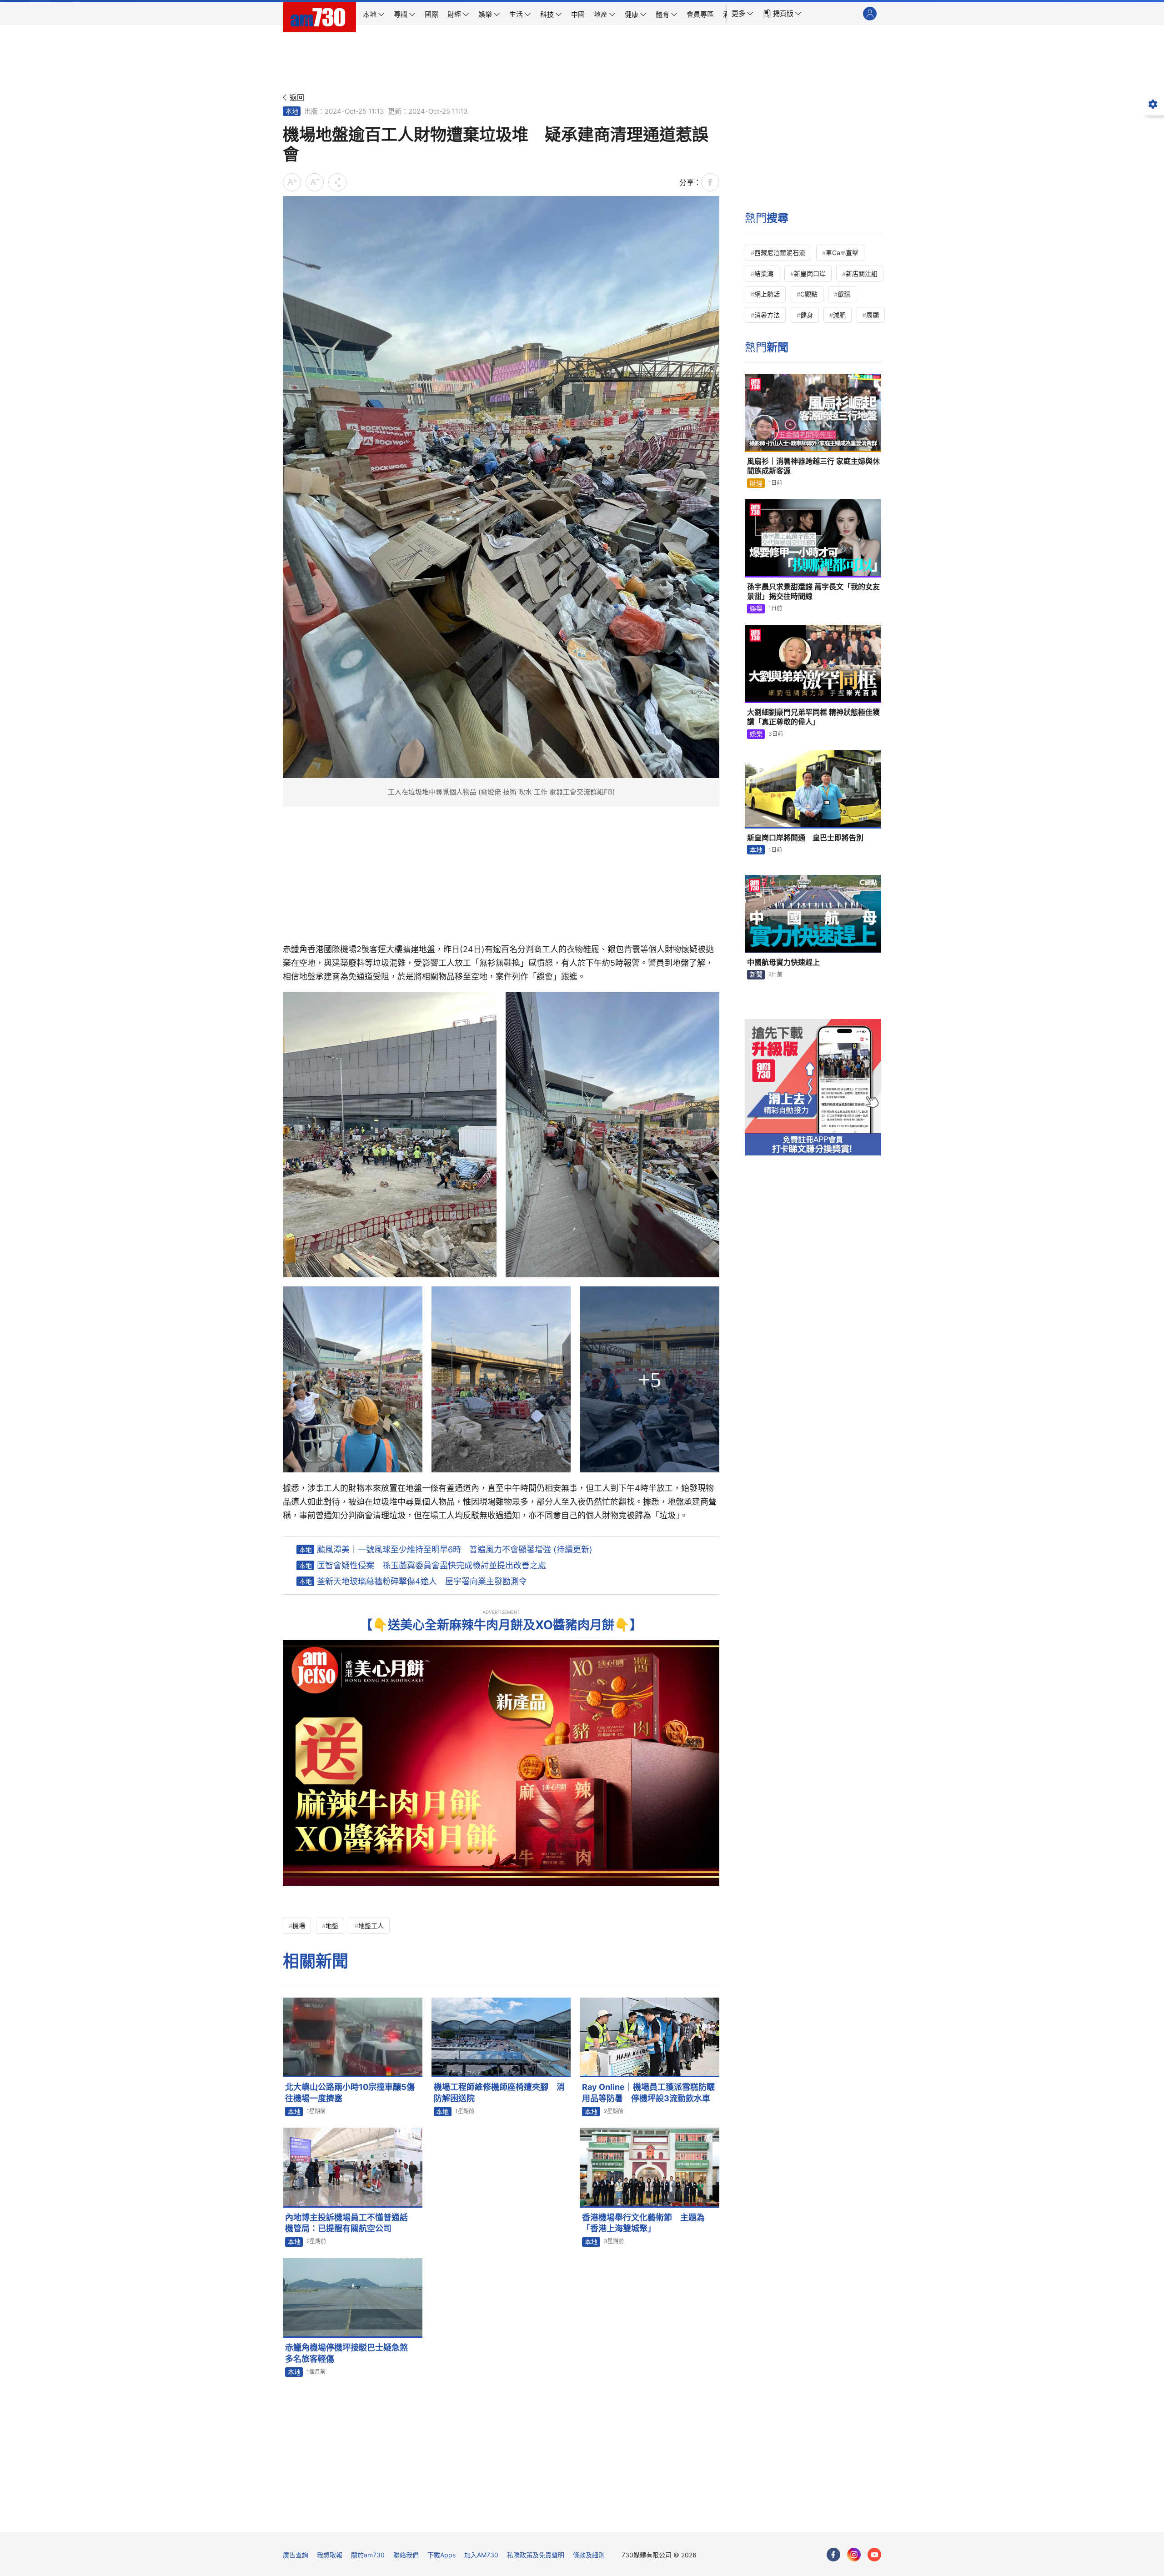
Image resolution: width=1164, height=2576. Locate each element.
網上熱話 (767, 294)
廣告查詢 (296, 2555)
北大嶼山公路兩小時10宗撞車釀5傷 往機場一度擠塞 (354, 2092)
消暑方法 (767, 315)
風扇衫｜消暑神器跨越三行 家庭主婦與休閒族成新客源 (813, 466)
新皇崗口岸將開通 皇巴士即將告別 (805, 838)
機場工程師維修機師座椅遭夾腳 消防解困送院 (499, 2092)
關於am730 (368, 2555)
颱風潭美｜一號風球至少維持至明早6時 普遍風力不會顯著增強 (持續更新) (455, 1549)
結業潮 (764, 274)
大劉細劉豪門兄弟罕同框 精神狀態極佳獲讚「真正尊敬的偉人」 (813, 717)
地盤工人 (371, 1926)
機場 (299, 1926)
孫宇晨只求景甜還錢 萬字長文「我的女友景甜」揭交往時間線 (813, 592)
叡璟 (844, 294)
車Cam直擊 (842, 253)
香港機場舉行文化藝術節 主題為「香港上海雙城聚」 (643, 2223)
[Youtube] (874, 2555)
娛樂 (756, 608)
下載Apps (442, 2555)
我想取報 (330, 2555)
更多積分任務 (630, 2518)
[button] (743, 14)
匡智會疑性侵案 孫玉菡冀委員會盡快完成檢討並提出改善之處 (431, 1565)
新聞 (756, 974)
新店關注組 (862, 274)
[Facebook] (833, 2555)
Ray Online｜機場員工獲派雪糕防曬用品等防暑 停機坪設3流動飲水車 (648, 2092)
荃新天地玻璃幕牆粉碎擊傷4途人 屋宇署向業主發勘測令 (422, 1581)
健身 (807, 315)
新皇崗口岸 (810, 274)
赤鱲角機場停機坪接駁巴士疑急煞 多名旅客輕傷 (351, 2353)
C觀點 (809, 294)
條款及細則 (589, 2555)
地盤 (332, 1926)
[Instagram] (854, 2555)
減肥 (839, 315)
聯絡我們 (406, 2555)
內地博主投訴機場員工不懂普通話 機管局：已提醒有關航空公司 (351, 2223)
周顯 (873, 315)
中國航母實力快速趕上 (783, 962)
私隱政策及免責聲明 (536, 2555)
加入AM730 (481, 2555)
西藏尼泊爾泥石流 (780, 253)
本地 (292, 111)
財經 (756, 483)
